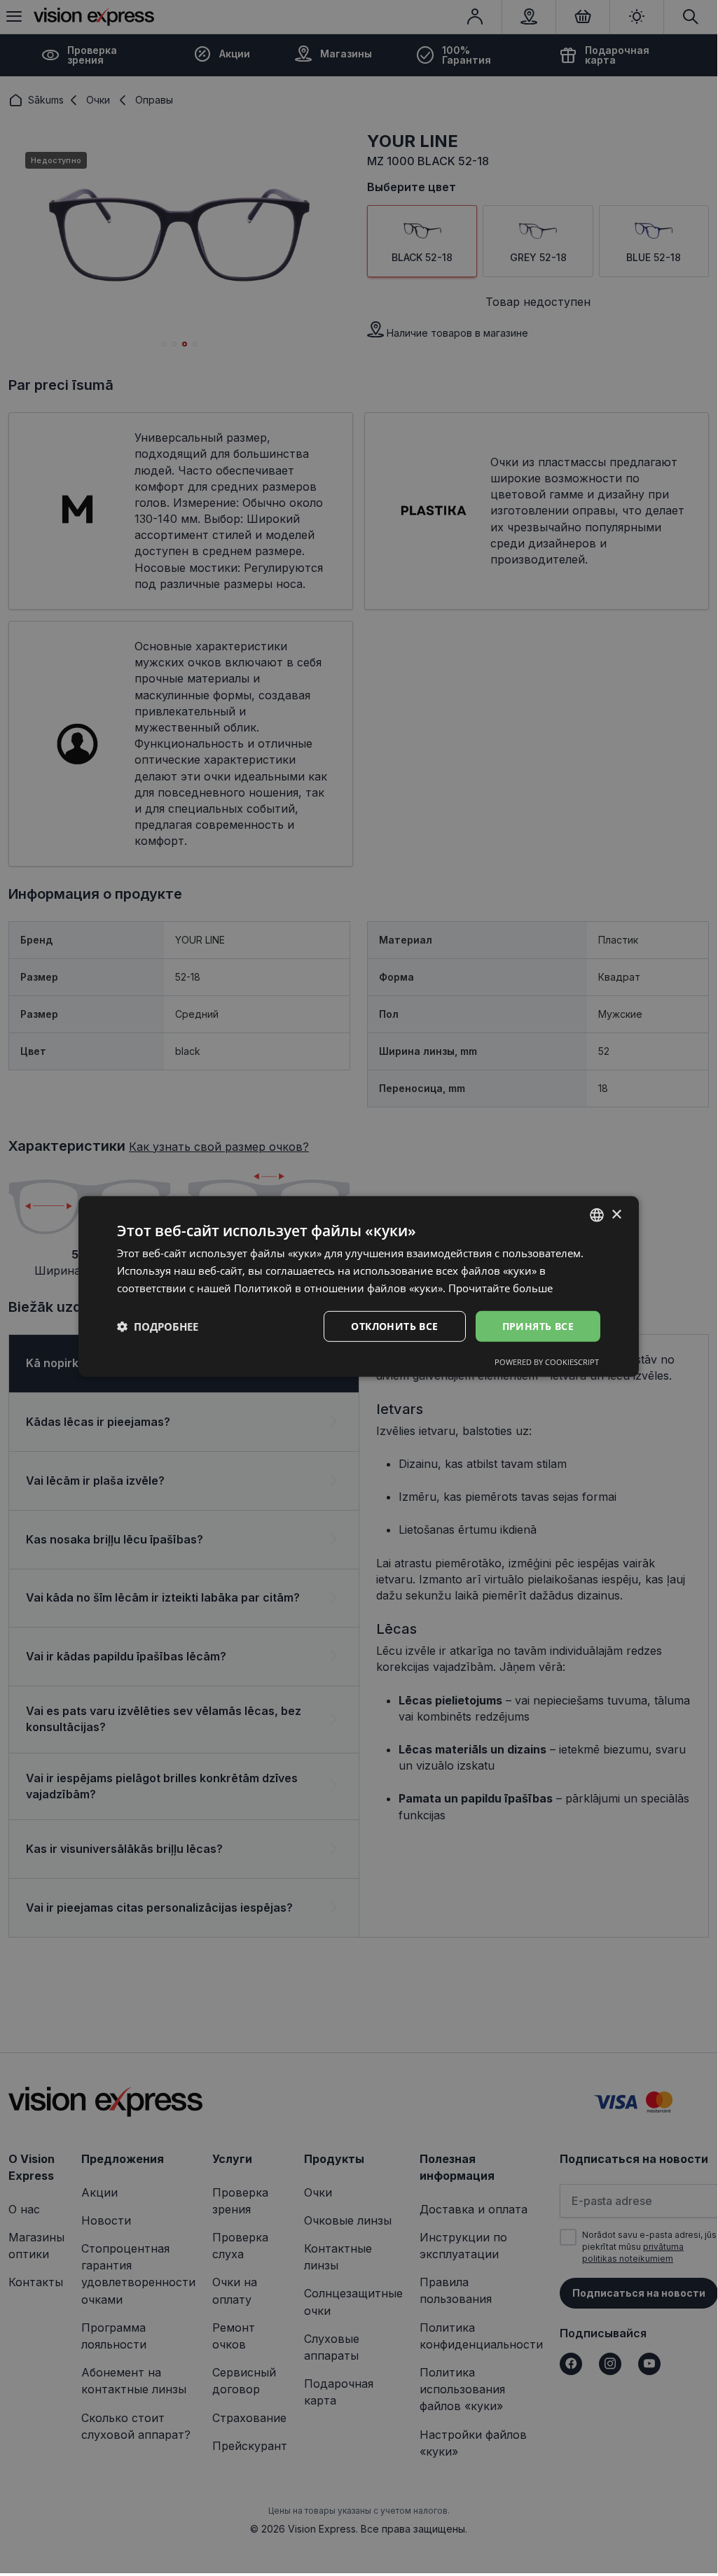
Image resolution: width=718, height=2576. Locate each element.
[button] (158, 1326)
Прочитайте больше (500, 1288)
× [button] (616, 1214)
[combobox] (597, 1215)
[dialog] (359, 1287)
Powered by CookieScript (547, 1362)
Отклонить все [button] (394, 1325)
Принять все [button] (538, 1325)
